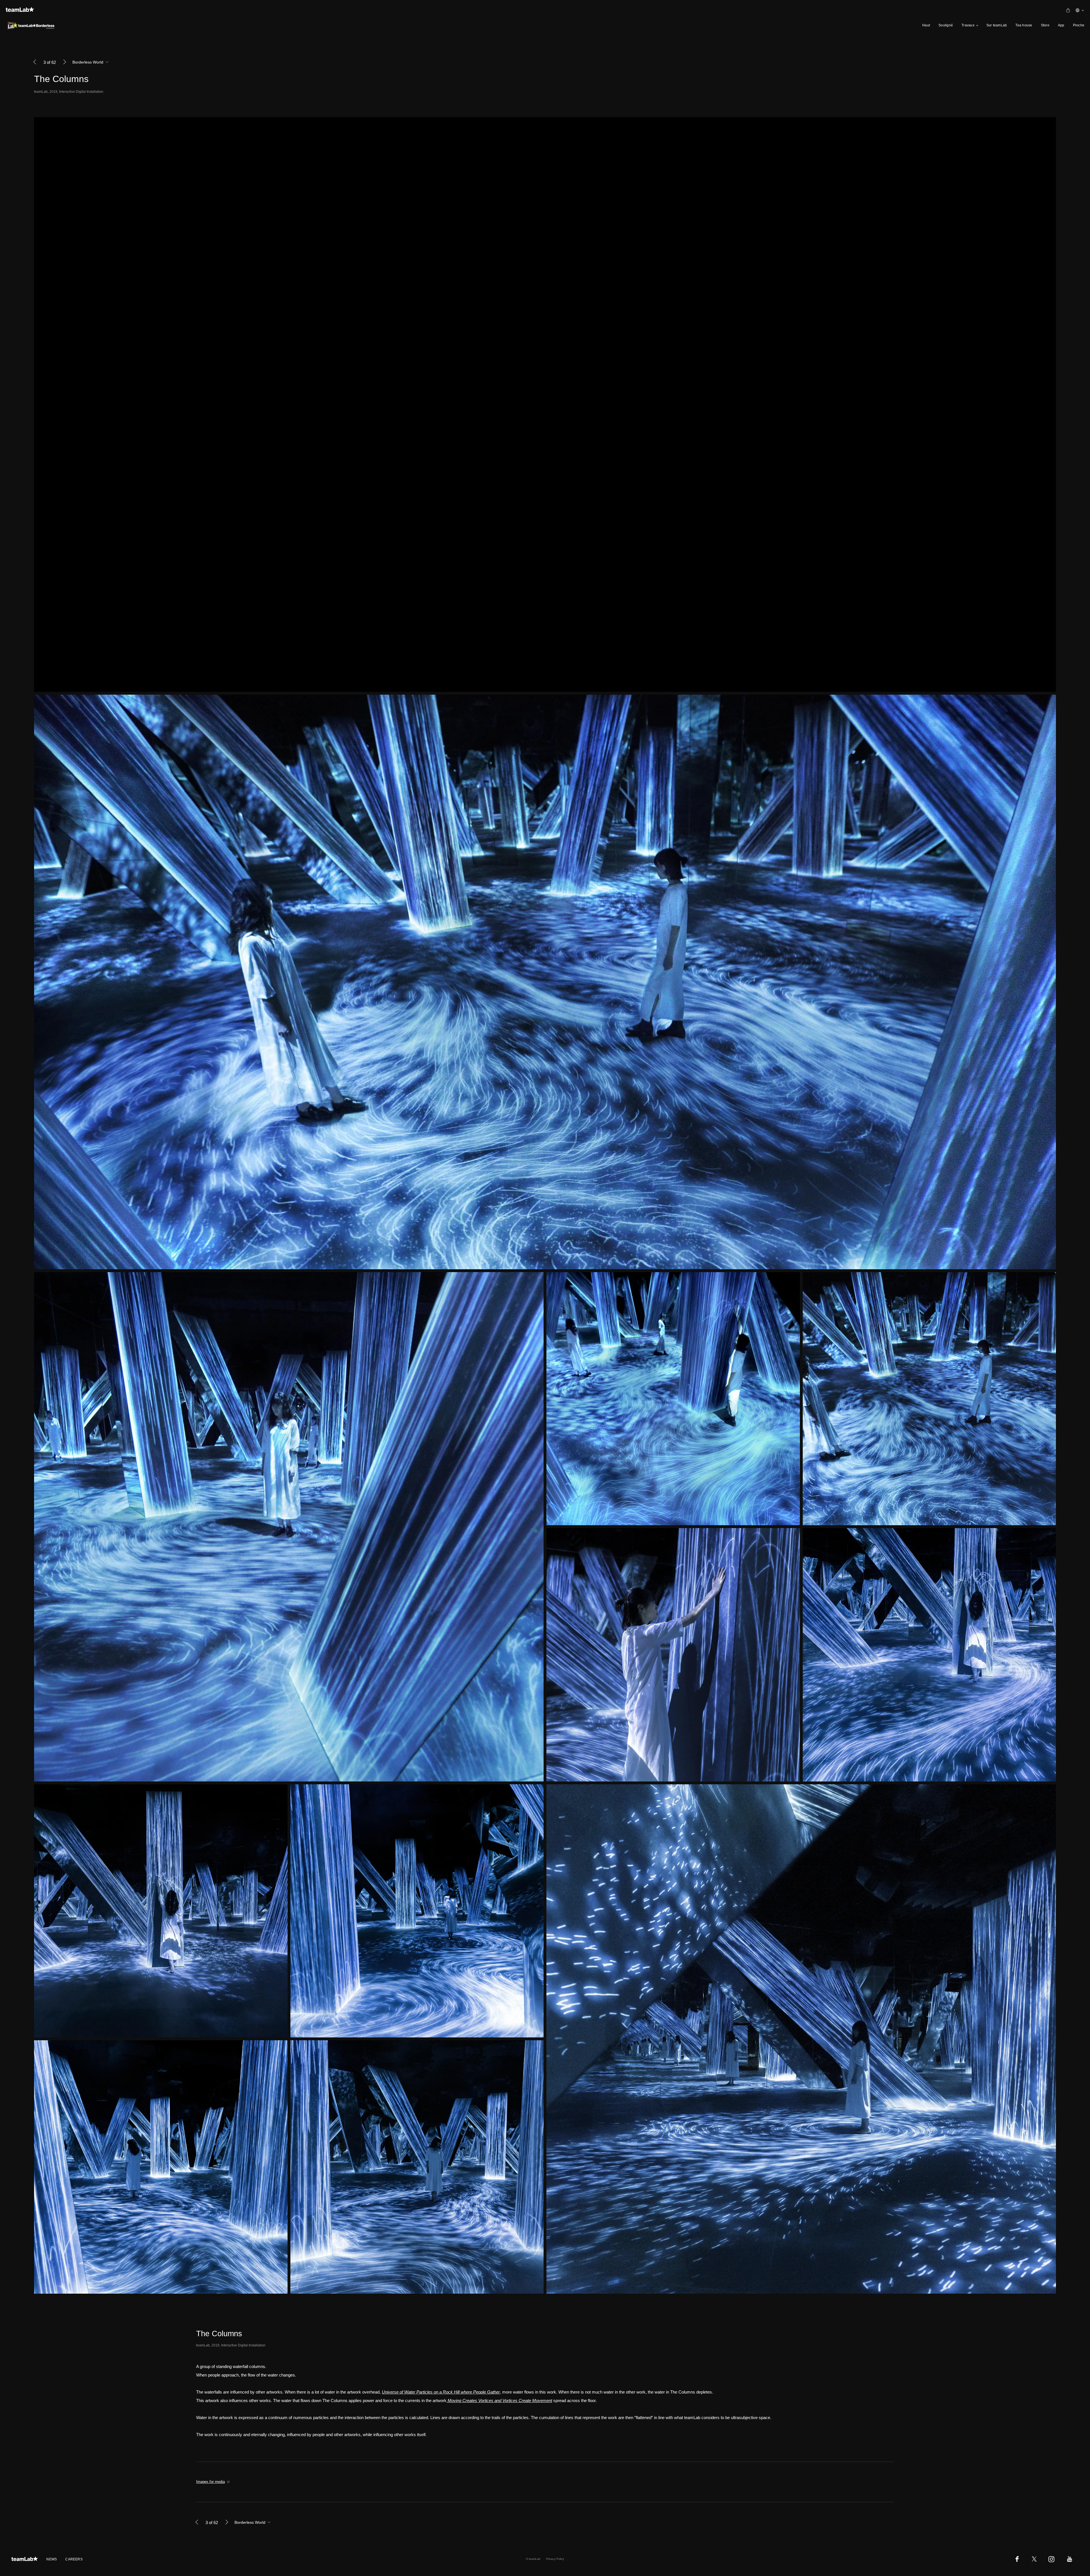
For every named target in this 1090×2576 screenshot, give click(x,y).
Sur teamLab (997, 25)
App (1061, 25)
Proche (1079, 25)
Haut (926, 25)
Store (1045, 25)
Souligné (946, 25)
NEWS (52, 2559)
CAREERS (74, 2559)
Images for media (210, 2482)
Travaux (968, 25)
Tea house (1024, 25)
